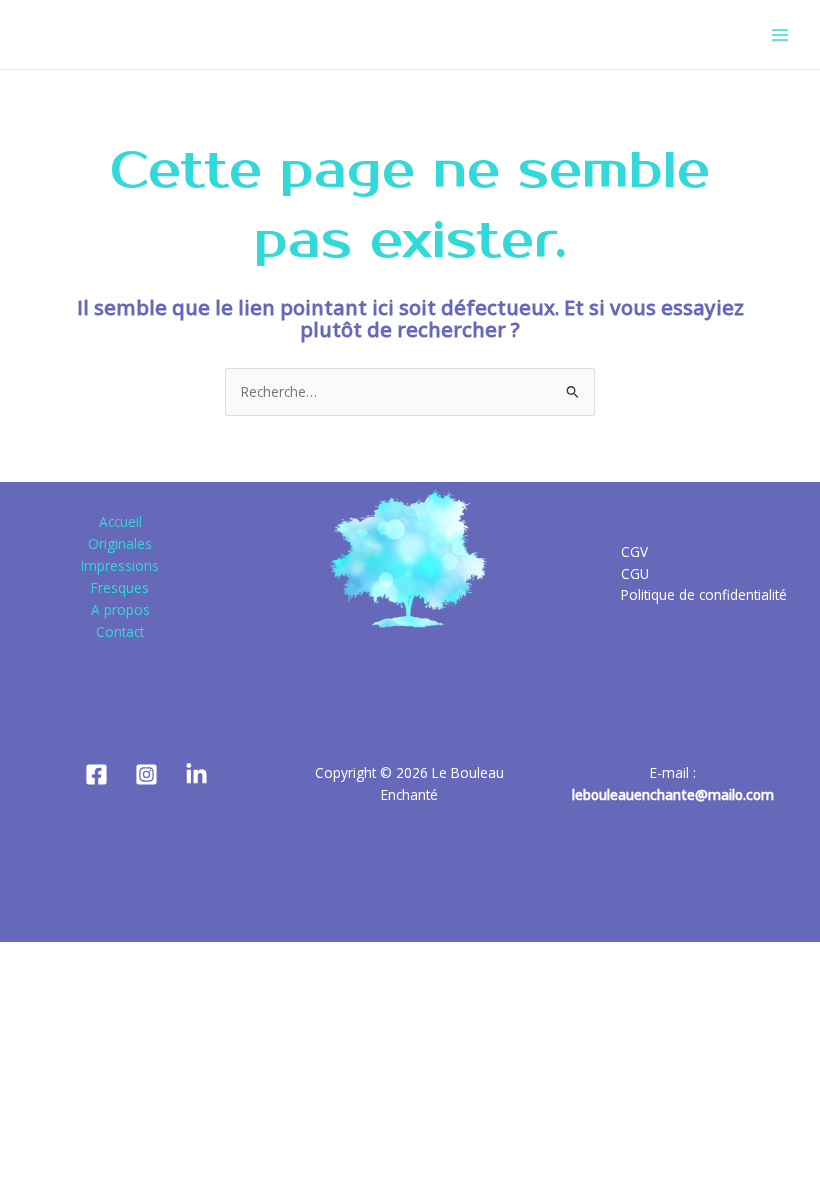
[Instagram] (146, 774)
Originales (120, 543)
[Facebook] (96, 774)
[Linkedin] (196, 774)
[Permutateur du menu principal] (780, 34)
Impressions (120, 565)
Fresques (120, 587)
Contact (120, 631)
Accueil (120, 521)
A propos (120, 609)
